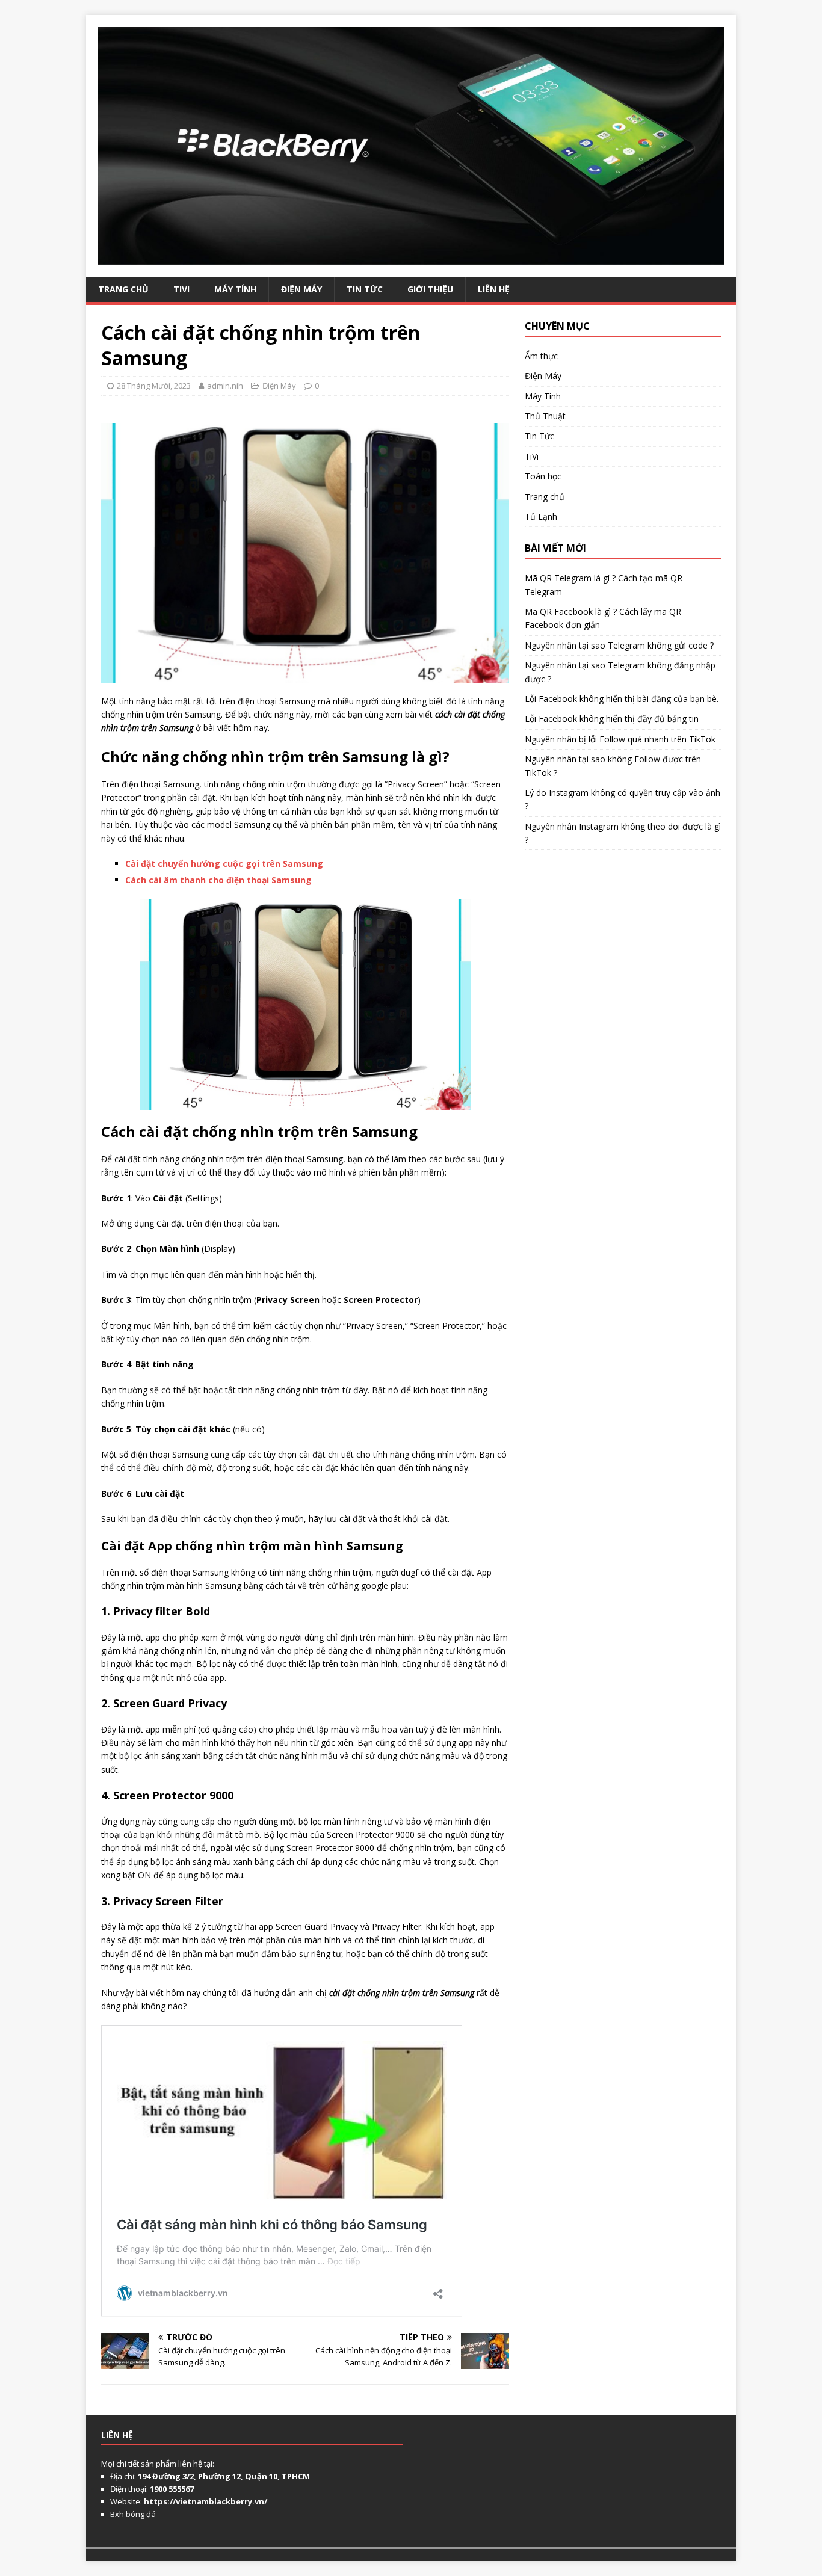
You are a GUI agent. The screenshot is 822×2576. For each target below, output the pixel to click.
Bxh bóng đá (133, 2514)
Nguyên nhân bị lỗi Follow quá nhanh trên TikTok (620, 739)
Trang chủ (545, 497)
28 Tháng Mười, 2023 (154, 386)
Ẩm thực (541, 356)
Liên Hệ (494, 289)
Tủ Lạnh (541, 516)
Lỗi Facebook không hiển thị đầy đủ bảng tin (612, 719)
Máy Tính (235, 289)
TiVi (181, 289)
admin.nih (225, 386)
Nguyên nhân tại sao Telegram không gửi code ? (619, 645)
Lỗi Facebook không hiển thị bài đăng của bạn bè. (622, 699)
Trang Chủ (123, 289)
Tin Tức (365, 289)
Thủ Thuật (545, 416)
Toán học (543, 476)
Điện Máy (301, 289)
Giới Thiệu (430, 289)
